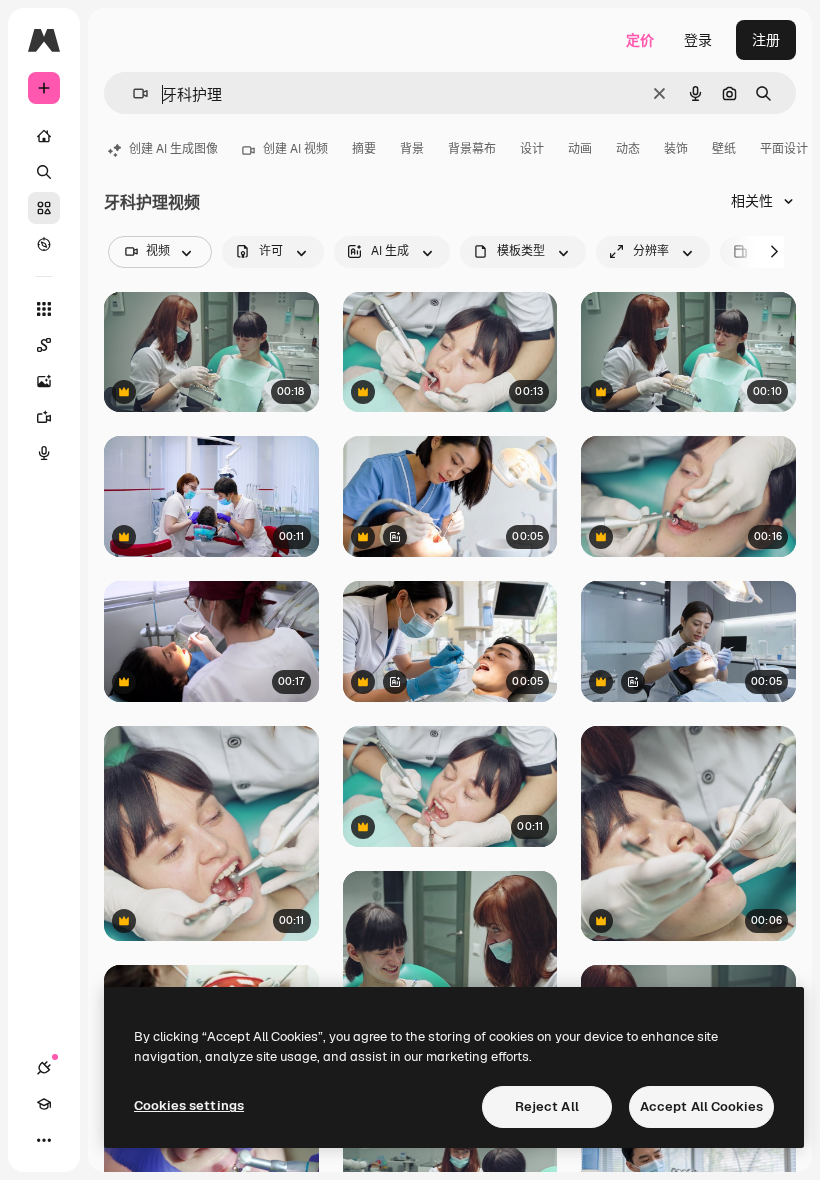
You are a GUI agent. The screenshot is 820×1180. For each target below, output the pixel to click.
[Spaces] (44, 345)
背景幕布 (472, 149)
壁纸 (724, 149)
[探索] (44, 244)
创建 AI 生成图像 (173, 149)
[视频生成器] (44, 417)
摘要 (364, 149)
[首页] (44, 136)
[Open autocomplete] (132, 93)
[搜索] (44, 172)
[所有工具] (44, 309)
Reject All (547, 1106)
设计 (532, 149)
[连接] (44, 1068)
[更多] (44, 1140)
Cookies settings (189, 1105)
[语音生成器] (44, 453)
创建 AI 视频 (295, 149)
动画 (580, 149)
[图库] (44, 208)
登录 (698, 40)
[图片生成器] (44, 381)
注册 (766, 40)
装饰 (676, 149)
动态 (628, 149)
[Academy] (44, 1104)
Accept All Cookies (701, 1106)
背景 (412, 149)
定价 (640, 40)
